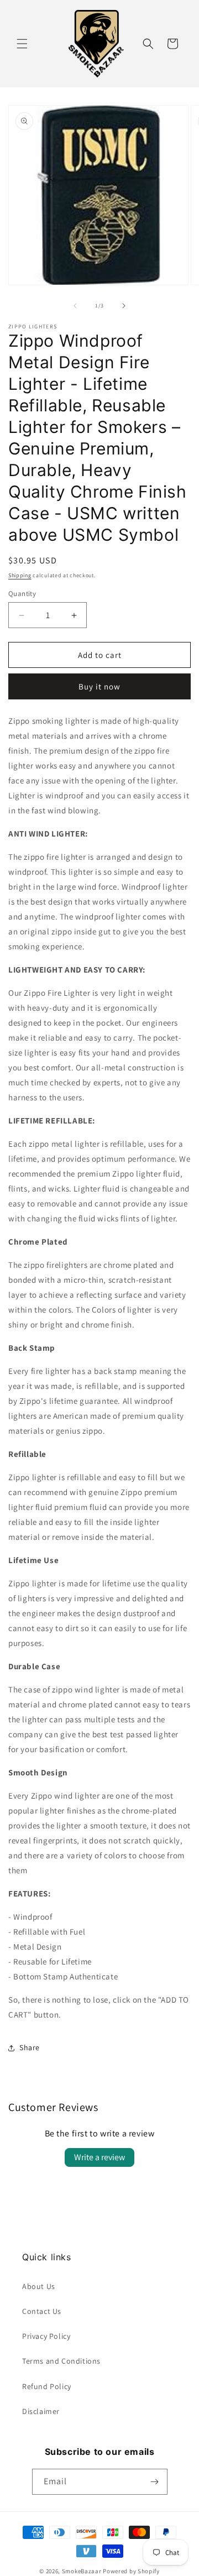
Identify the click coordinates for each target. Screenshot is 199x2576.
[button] (22, 44)
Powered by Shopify (131, 2571)
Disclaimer (41, 2411)
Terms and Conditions (61, 2361)
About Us (39, 2286)
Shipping (20, 575)
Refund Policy (47, 2386)
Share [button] (30, 2047)
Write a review (99, 2157)
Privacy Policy (46, 2336)
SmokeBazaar (82, 2571)
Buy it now (99, 686)
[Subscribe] (155, 2482)
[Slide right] (124, 306)
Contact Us (42, 2311)
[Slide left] (75, 306)
